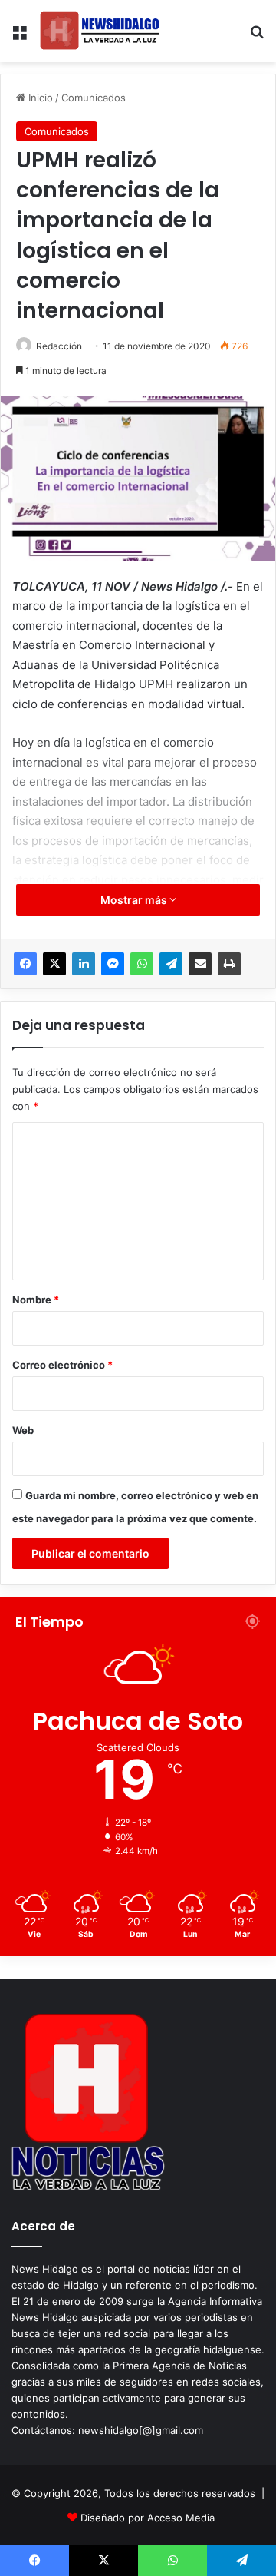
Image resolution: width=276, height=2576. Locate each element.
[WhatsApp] (142, 964)
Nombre (36, 1300)
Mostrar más (135, 900)
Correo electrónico (62, 1365)
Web (23, 1430)
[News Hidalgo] (100, 31)
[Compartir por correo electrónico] (200, 964)
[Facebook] (25, 964)
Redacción (59, 346)
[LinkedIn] (84, 964)
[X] (54, 964)
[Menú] (19, 37)
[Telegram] (171, 964)
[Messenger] (113, 964)
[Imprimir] (229, 964)
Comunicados (94, 98)
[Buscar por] (257, 37)
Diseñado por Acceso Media (148, 2518)
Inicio (39, 98)
